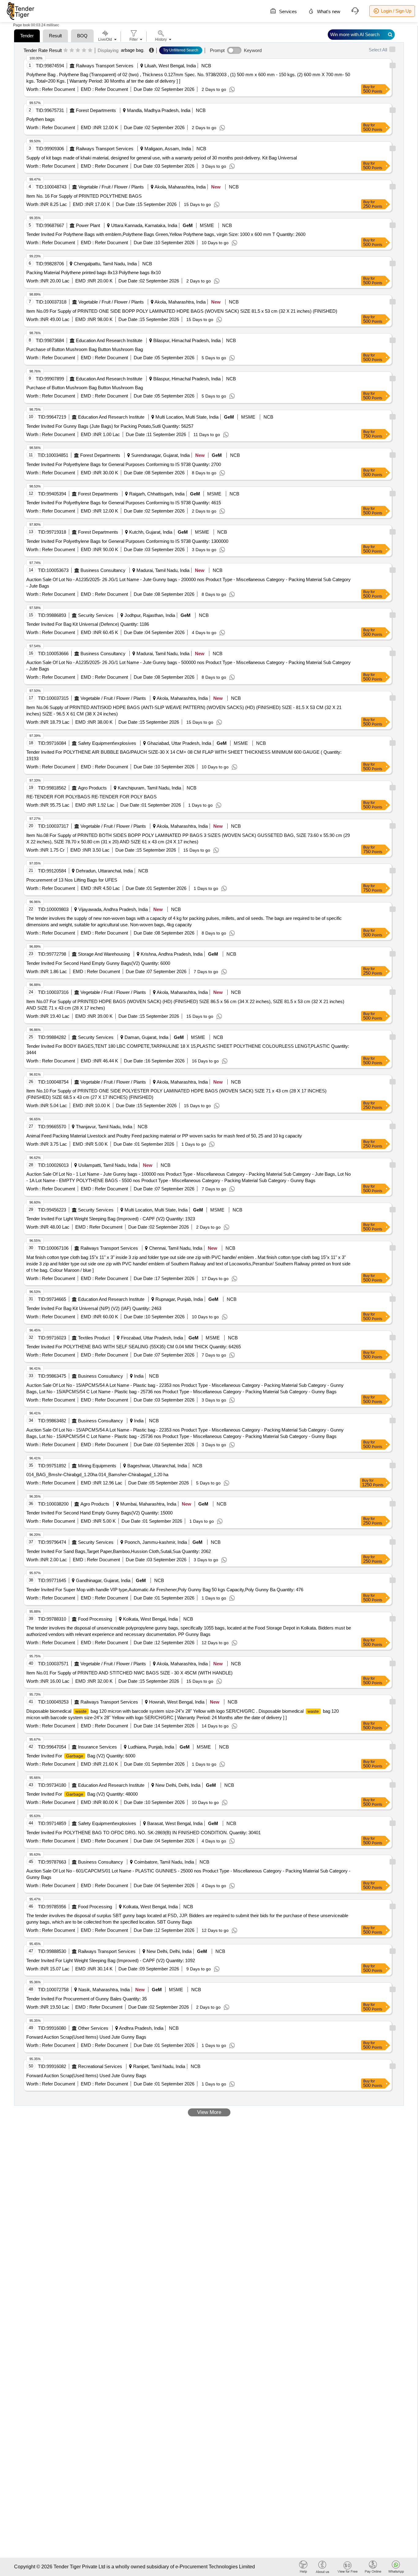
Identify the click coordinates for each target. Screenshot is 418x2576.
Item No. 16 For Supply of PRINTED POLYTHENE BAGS (84, 196)
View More (209, 2112)
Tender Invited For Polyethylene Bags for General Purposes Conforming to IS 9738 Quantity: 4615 (124, 503)
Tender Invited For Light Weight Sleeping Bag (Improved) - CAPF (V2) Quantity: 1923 (111, 1219)
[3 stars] (78, 50)
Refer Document (58, 89)
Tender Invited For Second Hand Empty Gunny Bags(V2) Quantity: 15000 (99, 1513)
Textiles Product (94, 1338)
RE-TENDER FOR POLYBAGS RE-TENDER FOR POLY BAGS (91, 797)
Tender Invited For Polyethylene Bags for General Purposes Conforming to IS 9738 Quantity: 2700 (124, 464)
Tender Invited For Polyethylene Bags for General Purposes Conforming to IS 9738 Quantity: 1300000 (127, 541)
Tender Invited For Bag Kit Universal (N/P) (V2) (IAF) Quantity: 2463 (94, 1308)
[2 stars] (72, 50)
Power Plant (88, 225)
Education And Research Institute (109, 340)
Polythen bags (41, 119)
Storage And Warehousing (104, 954)
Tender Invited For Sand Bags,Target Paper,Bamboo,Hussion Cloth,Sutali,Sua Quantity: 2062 (119, 1551)
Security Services (96, 615)
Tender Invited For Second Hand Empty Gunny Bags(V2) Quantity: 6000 (98, 963)
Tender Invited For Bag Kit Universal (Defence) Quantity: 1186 (88, 624)
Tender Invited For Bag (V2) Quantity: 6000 (81, 1756)
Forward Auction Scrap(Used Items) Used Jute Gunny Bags (86, 2037)
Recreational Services (100, 2066)
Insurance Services (97, 1747)
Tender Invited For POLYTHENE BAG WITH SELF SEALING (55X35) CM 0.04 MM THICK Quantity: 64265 (134, 1347)
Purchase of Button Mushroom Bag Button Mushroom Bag (85, 349)
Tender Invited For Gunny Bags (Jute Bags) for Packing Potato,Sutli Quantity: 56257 (110, 426)
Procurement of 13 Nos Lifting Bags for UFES (72, 880)
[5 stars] (90, 50)
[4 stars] (84, 50)
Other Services (93, 2028)
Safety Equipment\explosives (107, 743)
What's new (328, 11)
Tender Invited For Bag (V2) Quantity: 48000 (82, 1794)
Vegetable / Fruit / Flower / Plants (111, 187)
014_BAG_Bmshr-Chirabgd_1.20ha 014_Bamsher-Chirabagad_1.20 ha (97, 1475)
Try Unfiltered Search (181, 50)
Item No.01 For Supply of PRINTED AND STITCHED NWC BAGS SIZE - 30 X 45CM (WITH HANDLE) (129, 1673)
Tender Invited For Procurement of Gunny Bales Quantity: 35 (87, 1999)
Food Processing (95, 1619)
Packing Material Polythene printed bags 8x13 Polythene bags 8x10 (93, 273)
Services (287, 11)
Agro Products (92, 788)
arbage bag (132, 50)
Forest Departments (96, 110)
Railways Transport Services (105, 66)
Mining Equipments (97, 1466)
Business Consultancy (103, 570)
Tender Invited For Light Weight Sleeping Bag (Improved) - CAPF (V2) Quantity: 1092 (111, 1960)
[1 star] (66, 50)
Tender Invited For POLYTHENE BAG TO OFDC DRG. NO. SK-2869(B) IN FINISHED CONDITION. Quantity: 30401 (144, 1833)
